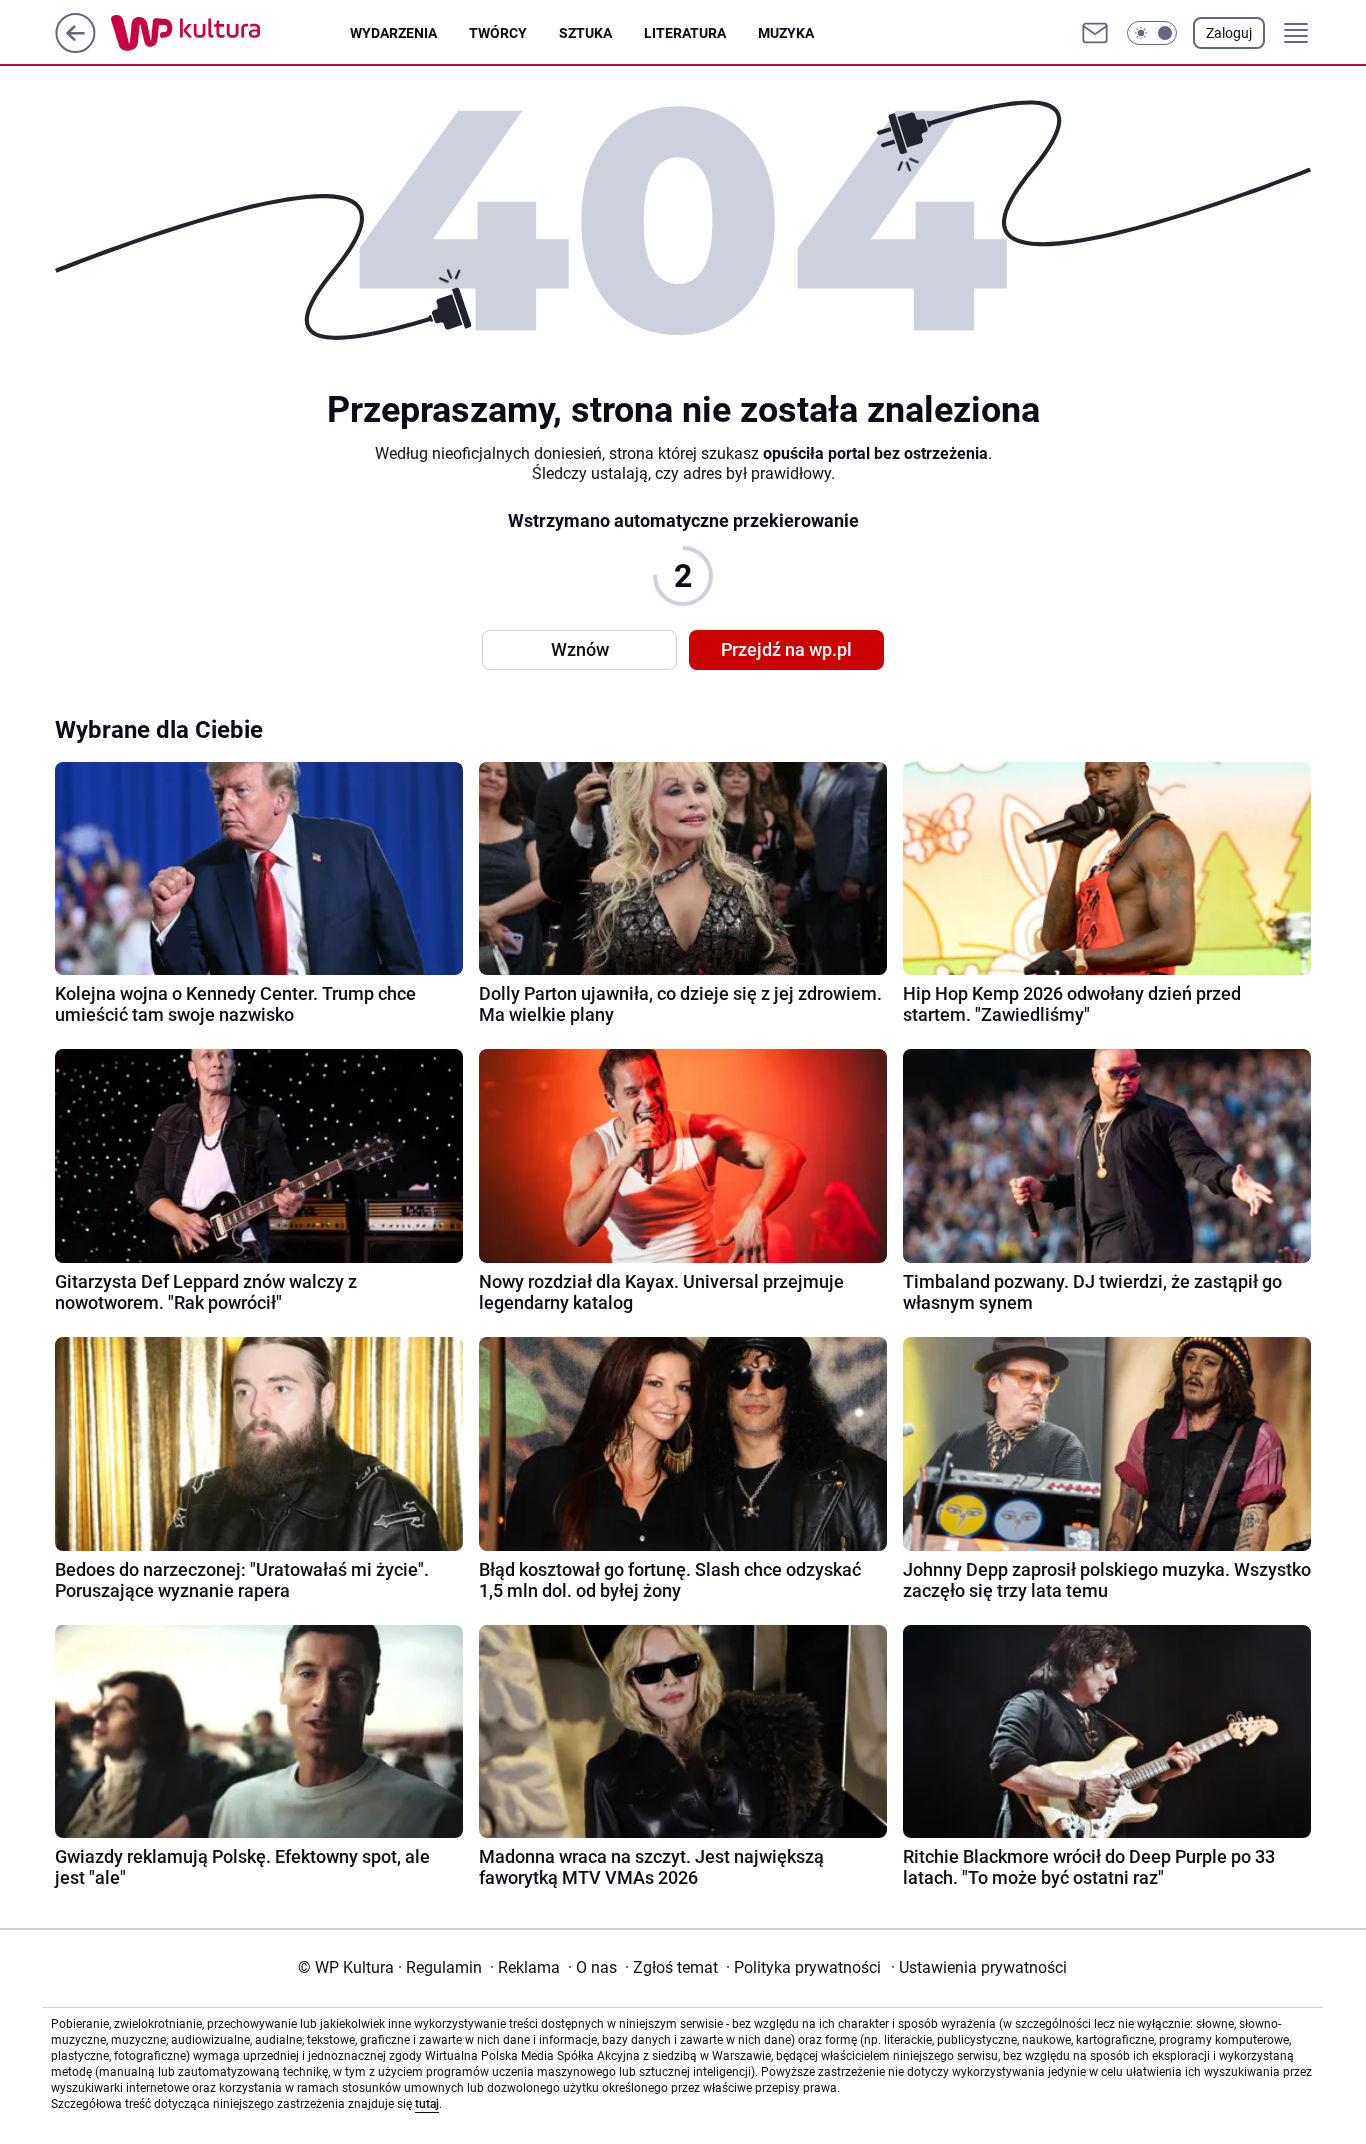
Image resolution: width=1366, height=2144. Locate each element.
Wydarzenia (393, 33)
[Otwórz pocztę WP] (1095, 33)
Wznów (580, 649)
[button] (1152, 33)
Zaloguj (1229, 33)
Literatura (685, 33)
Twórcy (498, 33)
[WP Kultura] (230, 33)
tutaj (427, 2104)
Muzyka (786, 33)
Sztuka (585, 33)
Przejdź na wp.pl (786, 649)
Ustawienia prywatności (979, 1967)
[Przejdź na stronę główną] (75, 47)
